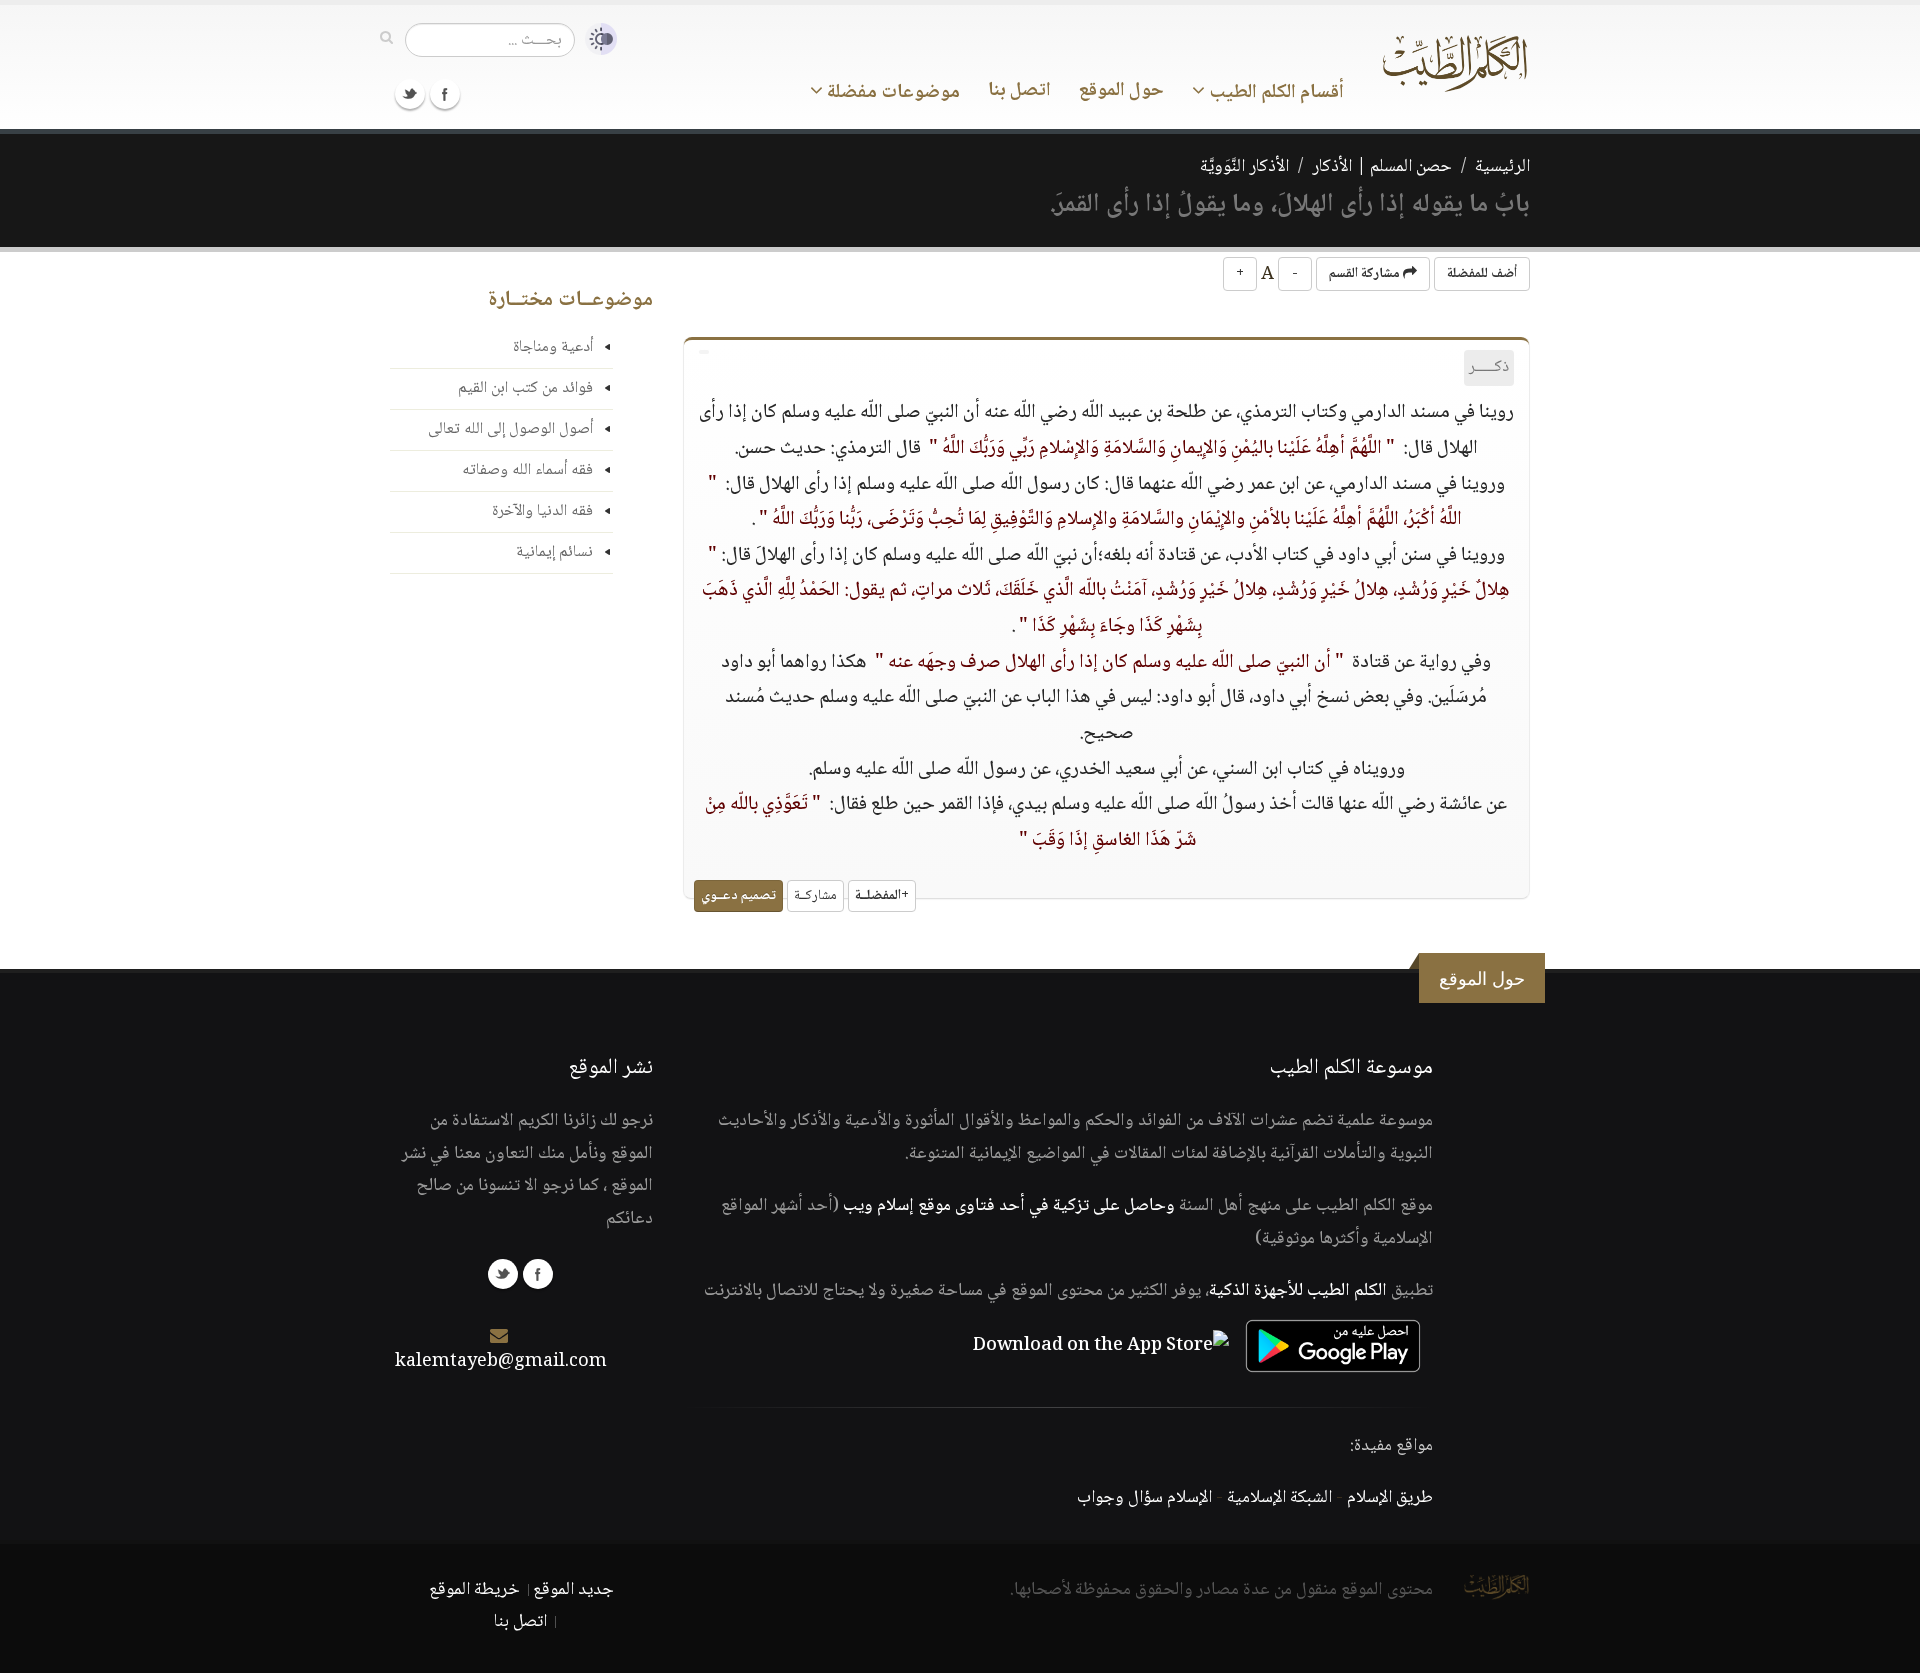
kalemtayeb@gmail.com (501, 1362)
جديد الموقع (573, 1590)
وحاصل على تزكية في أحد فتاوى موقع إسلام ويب (1009, 1206)
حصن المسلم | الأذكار (1382, 167)
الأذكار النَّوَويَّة (1244, 167)
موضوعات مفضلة (891, 93)
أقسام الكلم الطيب (1274, 93)
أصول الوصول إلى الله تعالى (510, 429)
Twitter (410, 94)
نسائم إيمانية (554, 552)
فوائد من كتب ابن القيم (525, 388)
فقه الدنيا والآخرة (542, 511)
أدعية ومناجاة (553, 347)
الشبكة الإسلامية (1279, 1498)
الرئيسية (1502, 167)
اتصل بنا (1019, 91)
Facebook (445, 94)
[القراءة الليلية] (596, 39)
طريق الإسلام (1390, 1498)
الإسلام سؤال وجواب (1144, 1498)
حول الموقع (1121, 91)
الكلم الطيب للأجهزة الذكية (1298, 1291)
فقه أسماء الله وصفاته (527, 470)
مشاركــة (815, 896)
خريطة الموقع (474, 1590)
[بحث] (386, 39)
